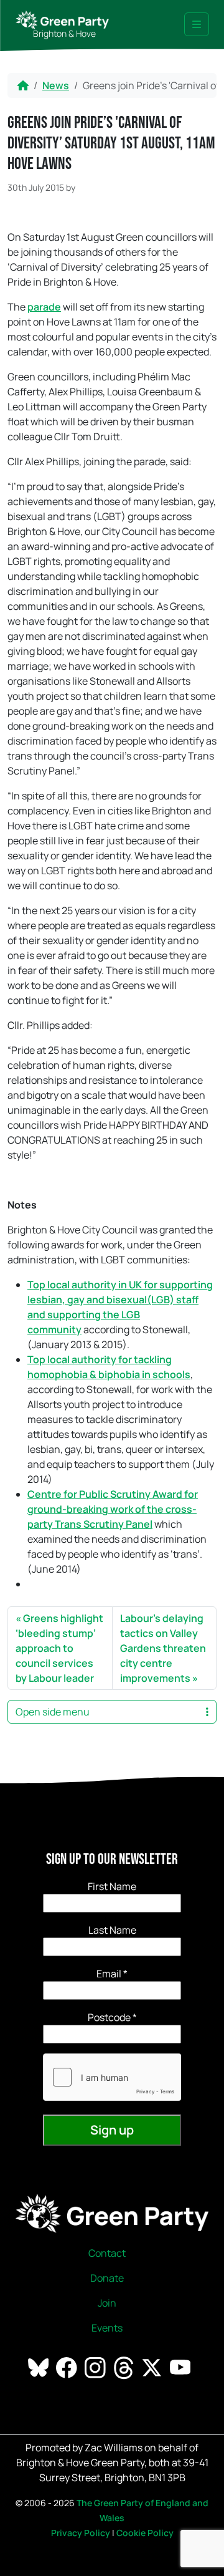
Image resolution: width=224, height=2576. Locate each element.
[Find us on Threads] (125, 2367)
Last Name (112, 1930)
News (56, 85)
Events (107, 2328)
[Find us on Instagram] (96, 2367)
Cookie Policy (145, 2533)
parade (44, 307)
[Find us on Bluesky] (40, 2367)
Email (112, 1974)
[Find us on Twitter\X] (153, 2367)
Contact (107, 2253)
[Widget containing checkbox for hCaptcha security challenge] (112, 2077)
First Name (112, 1886)
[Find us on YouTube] (181, 2367)
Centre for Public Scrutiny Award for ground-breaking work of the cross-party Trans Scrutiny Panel (113, 1509)
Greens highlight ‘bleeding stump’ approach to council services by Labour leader (59, 1648)
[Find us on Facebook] (68, 2367)
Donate (107, 2278)
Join (107, 2303)
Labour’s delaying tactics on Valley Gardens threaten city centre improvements (163, 1648)
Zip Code (112, 2017)
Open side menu (53, 1712)
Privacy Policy (81, 2533)
